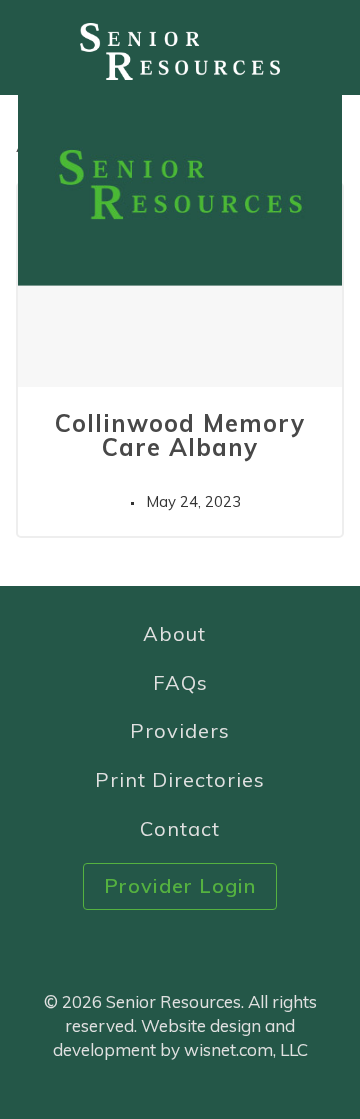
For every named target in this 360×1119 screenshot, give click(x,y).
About (174, 633)
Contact (180, 828)
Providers (180, 730)
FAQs (180, 682)
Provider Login (180, 885)
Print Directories (180, 779)
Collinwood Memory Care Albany (180, 435)
